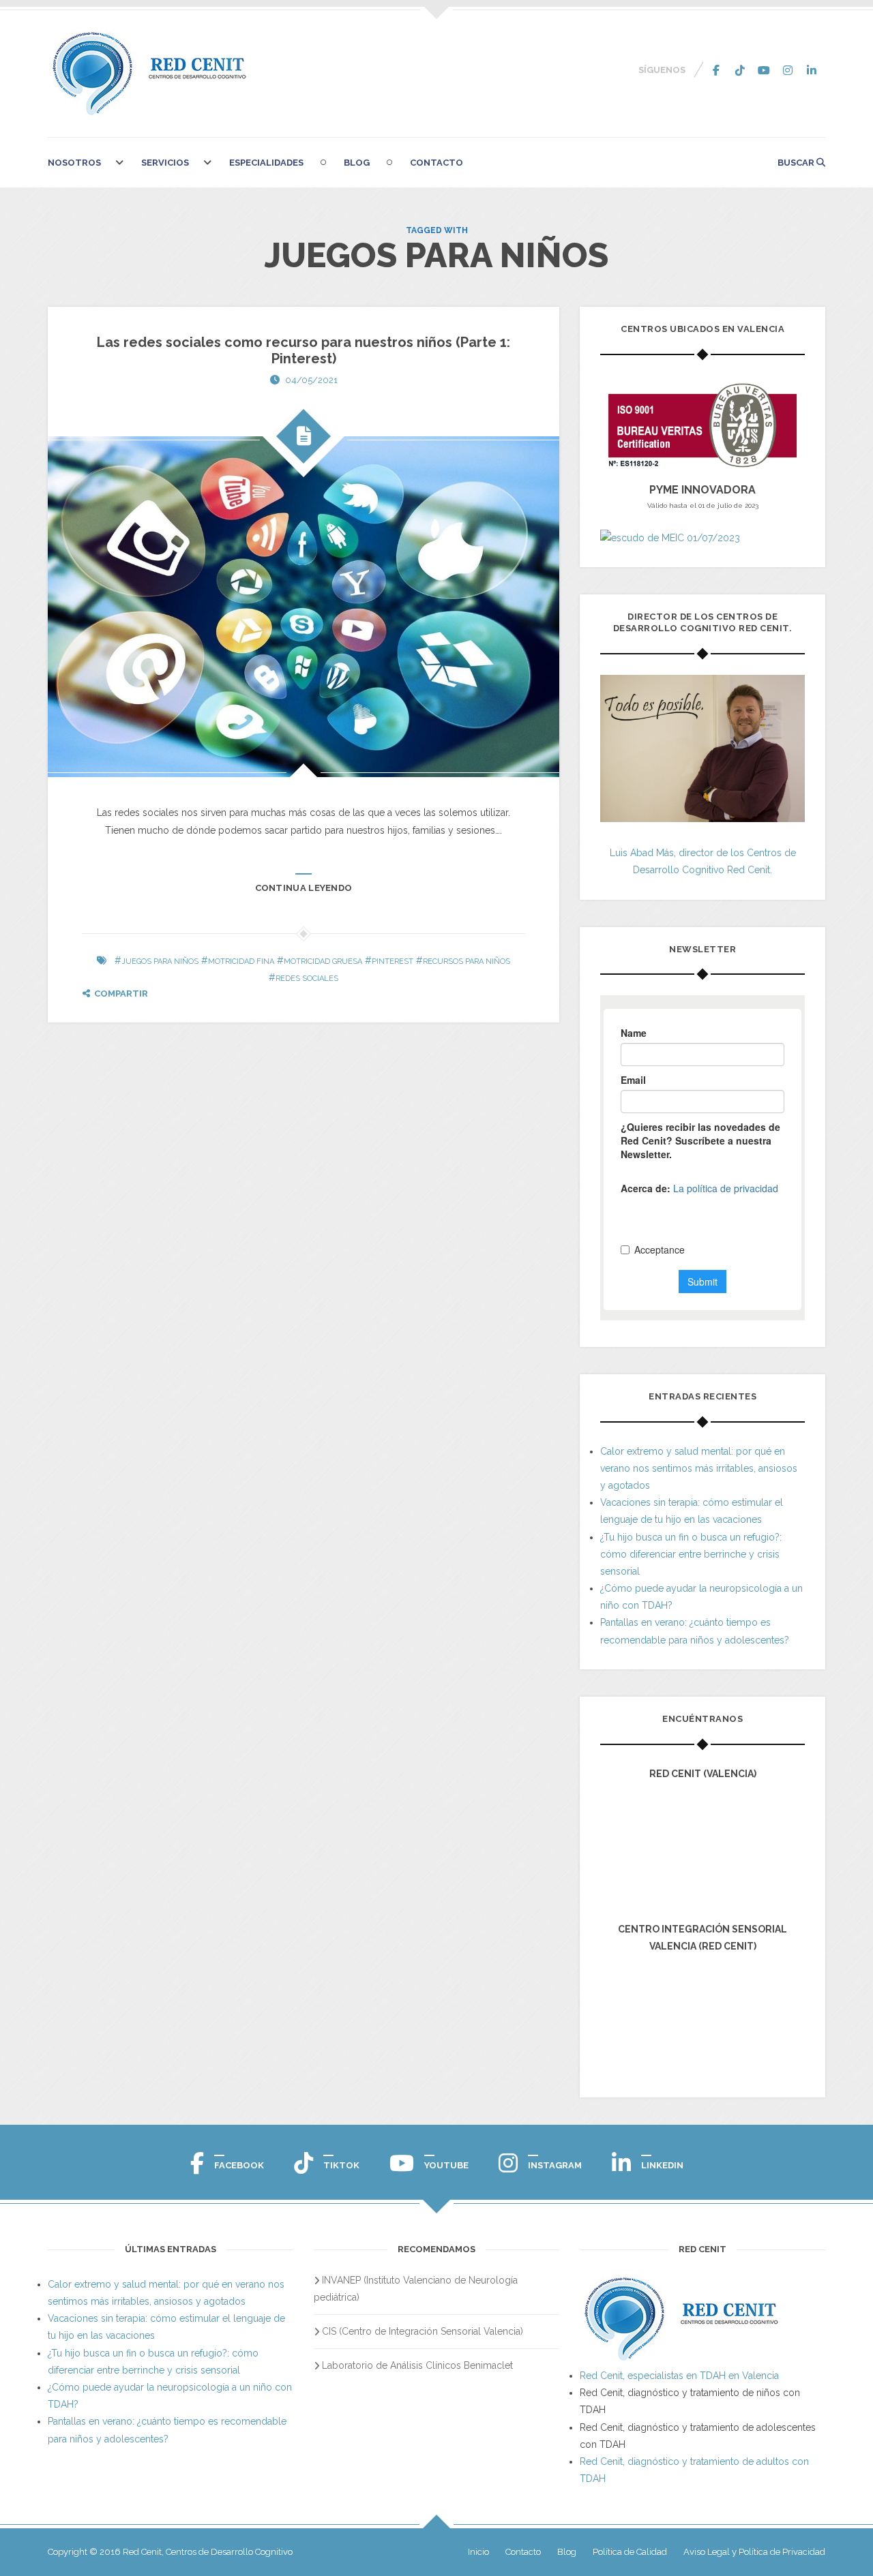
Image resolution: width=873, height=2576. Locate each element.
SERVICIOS (165, 163)
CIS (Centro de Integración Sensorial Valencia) (423, 2331)
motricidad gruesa (323, 961)
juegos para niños (160, 961)
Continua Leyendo (304, 888)
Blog (357, 163)
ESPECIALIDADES (266, 163)
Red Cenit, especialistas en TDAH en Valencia (679, 2376)
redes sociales (307, 979)
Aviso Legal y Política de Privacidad (754, 2552)
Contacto (436, 163)
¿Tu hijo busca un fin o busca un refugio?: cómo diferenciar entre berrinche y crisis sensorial (691, 1554)
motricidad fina (241, 961)
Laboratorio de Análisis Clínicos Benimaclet (417, 2365)
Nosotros (74, 163)
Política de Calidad (630, 2552)
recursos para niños (467, 961)
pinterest (393, 961)
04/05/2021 (311, 380)
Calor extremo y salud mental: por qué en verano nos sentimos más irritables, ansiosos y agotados (699, 1468)
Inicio (478, 2552)
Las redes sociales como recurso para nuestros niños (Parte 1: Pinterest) (304, 350)
